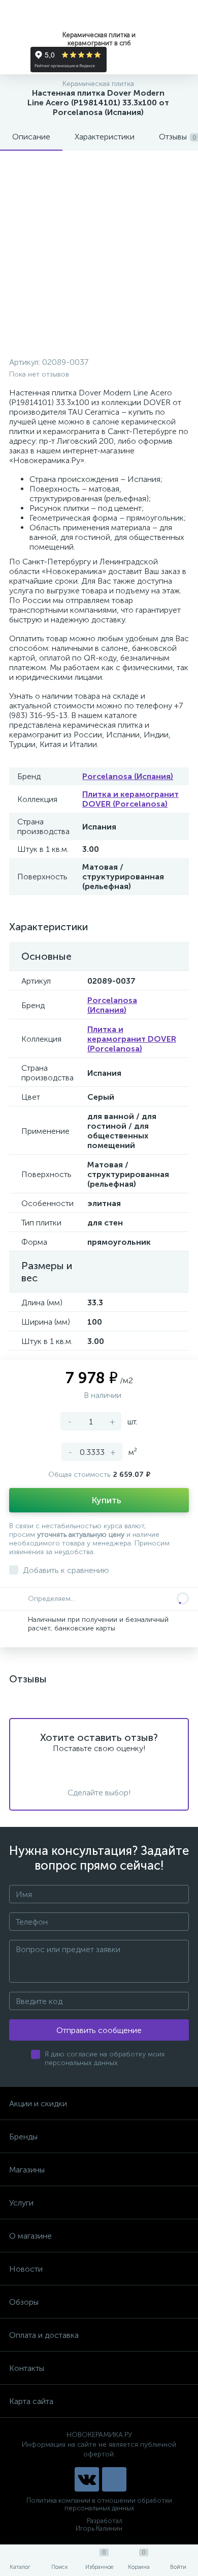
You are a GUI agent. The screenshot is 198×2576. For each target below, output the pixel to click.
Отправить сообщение (99, 2030)
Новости (26, 2269)
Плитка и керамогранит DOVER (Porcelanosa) (130, 799)
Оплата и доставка (44, 2335)
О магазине (30, 2236)
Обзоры (24, 2302)
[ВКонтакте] (87, 2479)
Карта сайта (31, 2401)
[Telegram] (114, 2479)
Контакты (27, 2368)
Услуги (21, 2203)
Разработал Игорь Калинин (99, 2525)
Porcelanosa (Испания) (128, 776)
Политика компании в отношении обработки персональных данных (99, 2504)
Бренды (23, 2137)
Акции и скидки (38, 2103)
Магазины (27, 2170)
